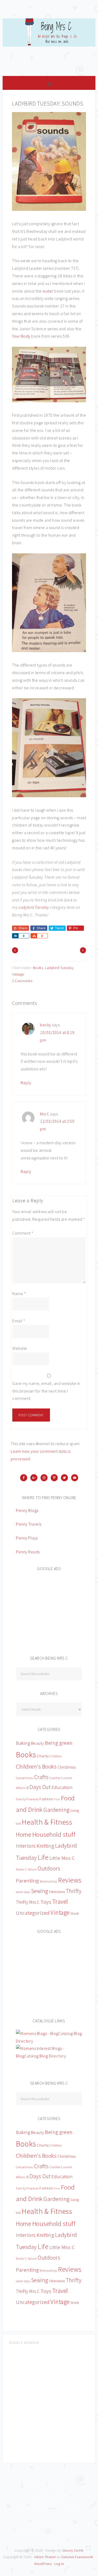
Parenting (27, 1881)
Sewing (40, 1891)
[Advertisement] (55, 1610)
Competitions (25, 1778)
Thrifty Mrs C (28, 1902)
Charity (43, 1756)
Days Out (40, 1787)
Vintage (18, 974)
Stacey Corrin (73, 2550)
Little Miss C (62, 1858)
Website (20, 1348)
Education (62, 1787)
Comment (23, 1233)
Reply (26, 1083)
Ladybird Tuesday (34, 907)
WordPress (43, 2564)
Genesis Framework (77, 2557)
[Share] (15, 936)
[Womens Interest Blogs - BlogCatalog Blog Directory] (49, 2056)
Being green (59, 1743)
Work (75, 1913)
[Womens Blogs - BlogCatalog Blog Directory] (49, 2041)
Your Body (21, 336)
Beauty (38, 1743)
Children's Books (36, 1767)
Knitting (45, 1846)
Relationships (48, 1881)
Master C (21, 1869)
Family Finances (27, 1799)
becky (46, 1025)
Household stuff (54, 1834)
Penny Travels (29, 1524)
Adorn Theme (45, 2557)
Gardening (56, 1810)
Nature (32, 1869)
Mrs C (45, 1114)
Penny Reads (28, 1552)
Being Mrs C (49, 45)
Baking (23, 1743)
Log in (59, 2564)
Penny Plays (27, 1538)
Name (19, 1293)
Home (24, 1834)
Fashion (46, 1799)
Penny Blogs (27, 1510)
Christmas (67, 1767)
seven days (23, 1892)
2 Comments (22, 981)
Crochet (55, 1778)
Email (19, 1321)
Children (56, 1756)
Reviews (70, 1880)
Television (57, 1892)
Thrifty (74, 1891)
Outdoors (49, 1868)
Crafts (41, 1777)
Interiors (26, 1846)
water (48, 291)
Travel (60, 1901)
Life (43, 1857)
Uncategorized (33, 1913)
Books (38, 968)
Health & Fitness (47, 1822)
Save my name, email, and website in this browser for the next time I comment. (46, 1391)
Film (57, 1799)
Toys (46, 1902)
